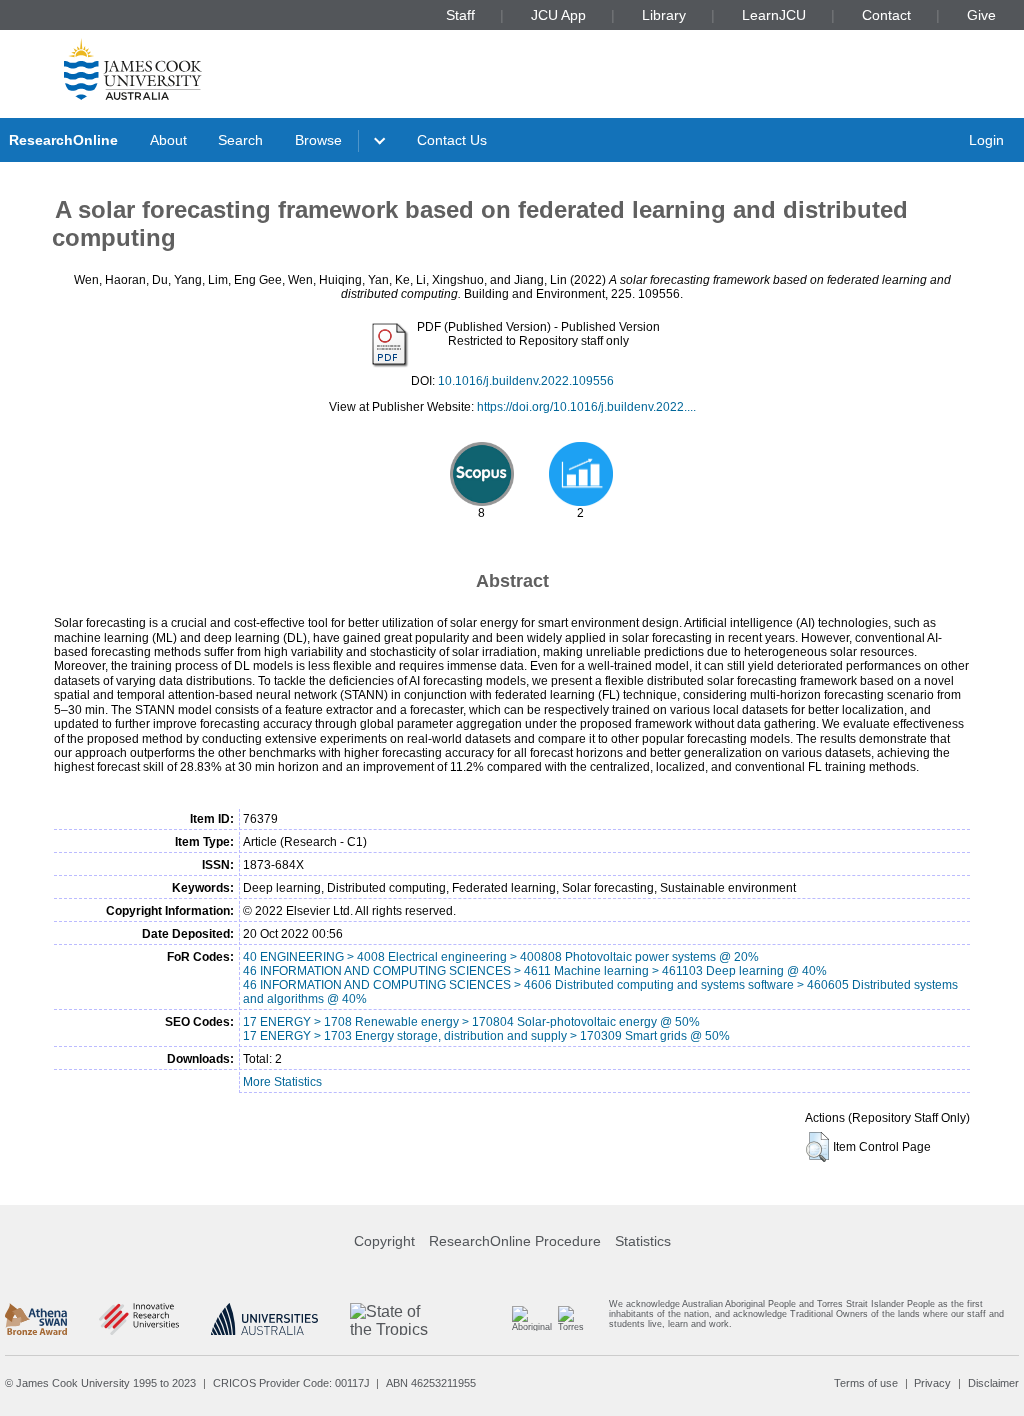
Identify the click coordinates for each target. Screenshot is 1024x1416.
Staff (460, 15)
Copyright (384, 1241)
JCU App (558, 15)
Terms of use (866, 1383)
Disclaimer (993, 1383)
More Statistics (282, 1082)
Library (664, 15)
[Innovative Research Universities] (138, 1319)
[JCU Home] (133, 69)
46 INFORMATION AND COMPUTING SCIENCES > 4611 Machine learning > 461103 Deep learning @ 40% (535, 971)
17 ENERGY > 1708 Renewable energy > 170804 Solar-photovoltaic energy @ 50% (471, 1022)
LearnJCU (774, 15)
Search (240, 140)
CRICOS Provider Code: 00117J (291, 1383)
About (168, 140)
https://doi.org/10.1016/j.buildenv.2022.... (586, 407)
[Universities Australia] (264, 1319)
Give (981, 15)
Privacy (932, 1383)
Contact (886, 15)
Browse (318, 140)
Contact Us (452, 140)
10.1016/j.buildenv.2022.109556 (526, 381)
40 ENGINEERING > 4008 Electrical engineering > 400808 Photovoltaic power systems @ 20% (501, 957)
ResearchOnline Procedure (515, 1241)
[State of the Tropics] (389, 1319)
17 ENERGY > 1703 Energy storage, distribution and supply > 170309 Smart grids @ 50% (486, 1036)
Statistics (643, 1241)
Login (986, 140)
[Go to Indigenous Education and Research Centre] (531, 1318)
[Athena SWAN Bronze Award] (36, 1319)
